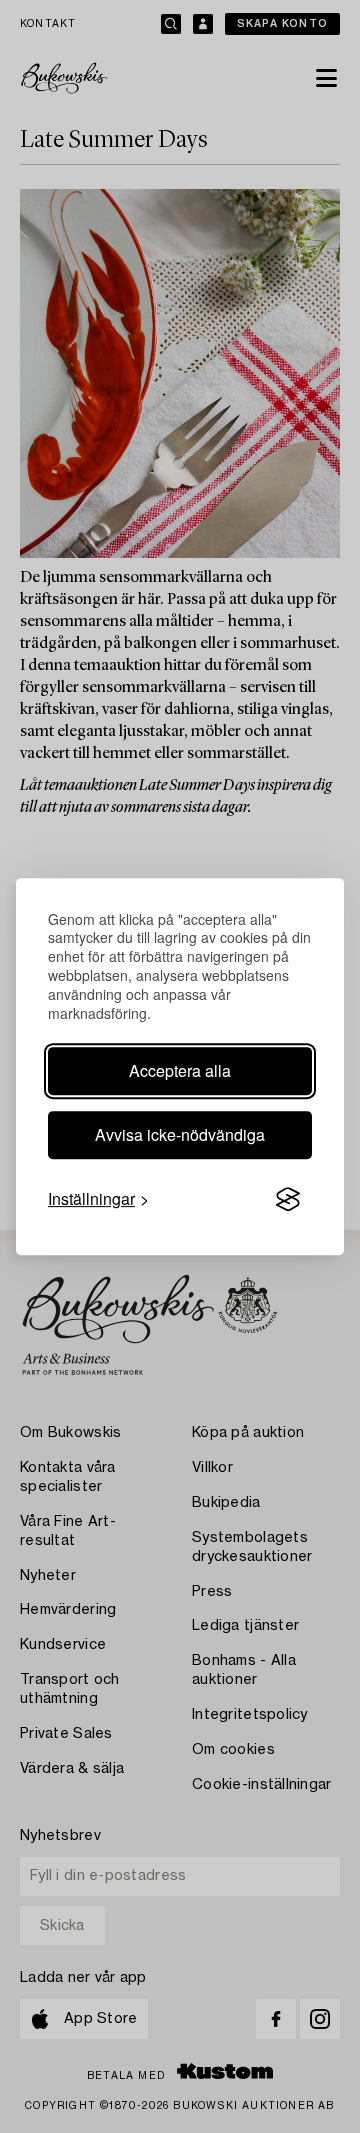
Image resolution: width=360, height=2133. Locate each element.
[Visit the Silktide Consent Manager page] (288, 1199)
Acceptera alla (180, 1070)
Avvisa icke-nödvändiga (180, 1134)
